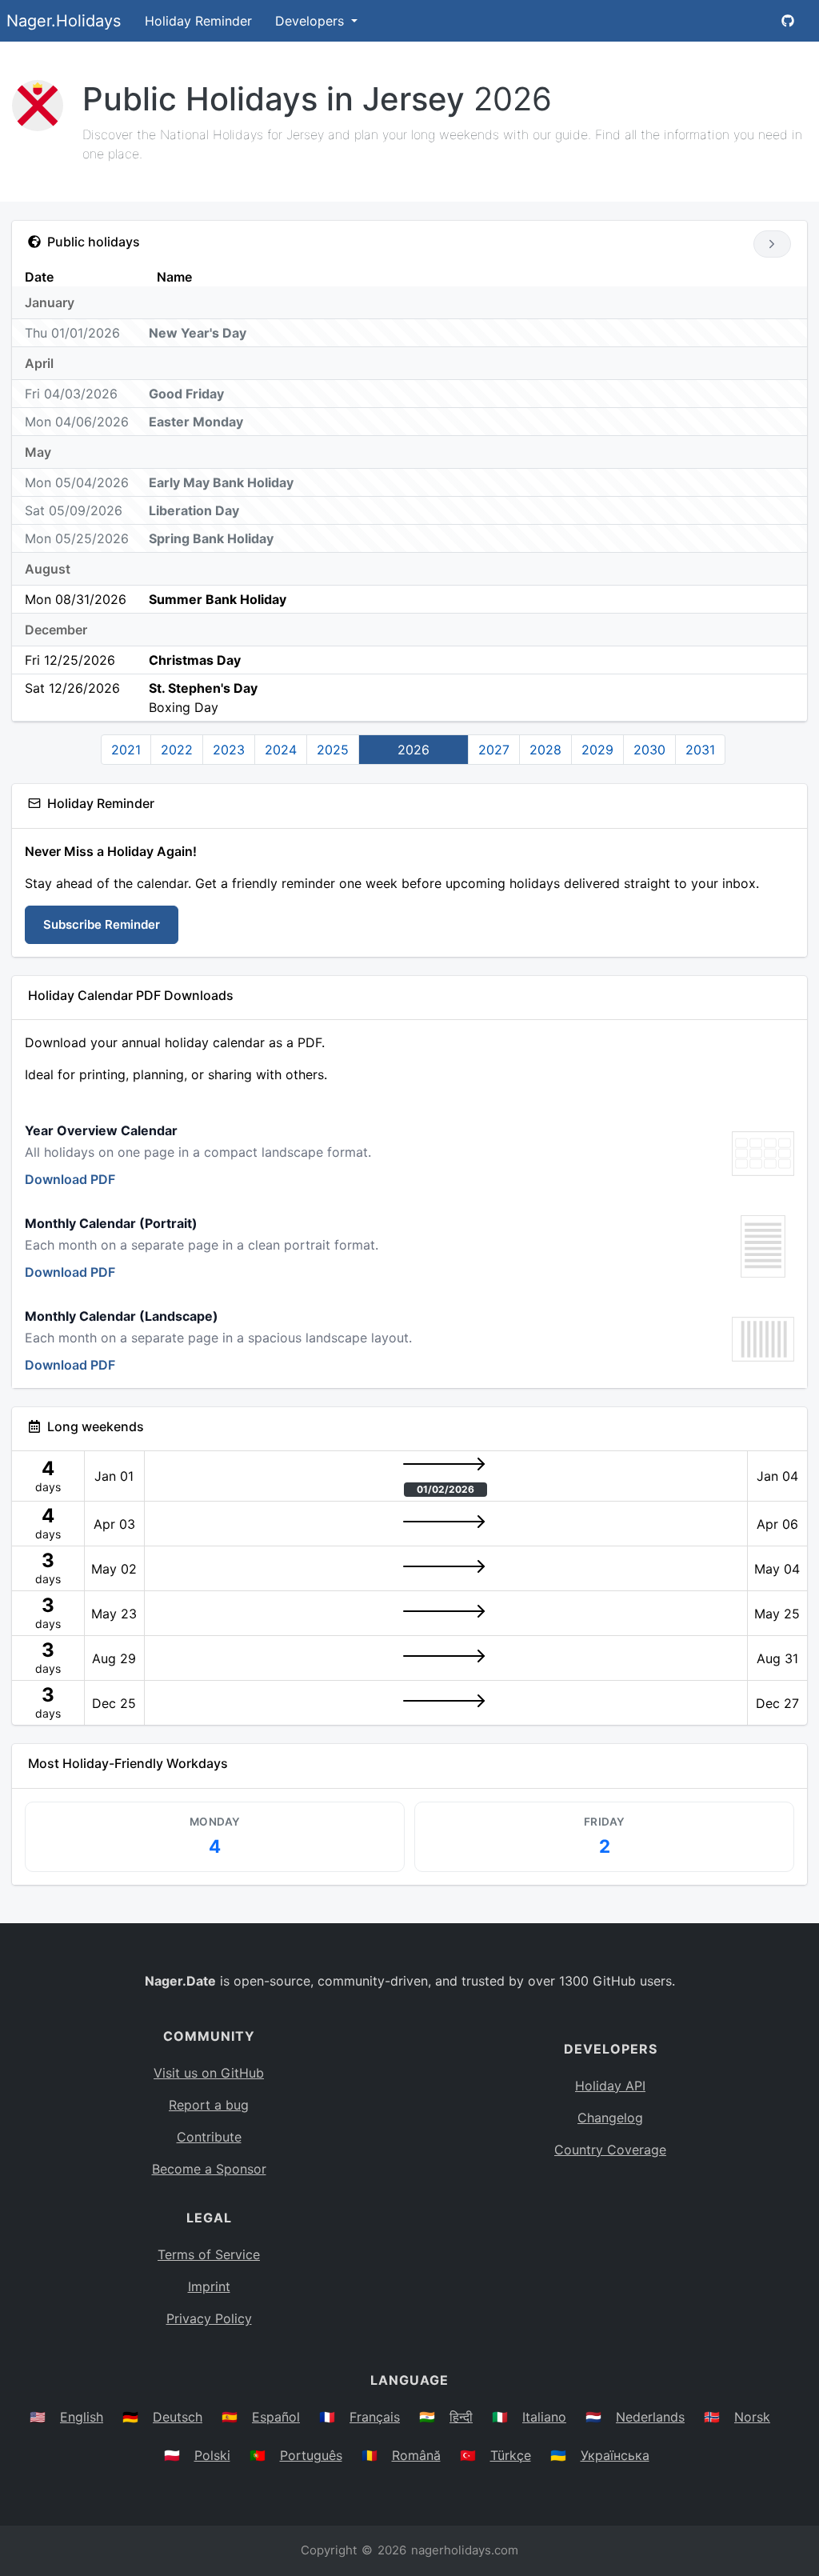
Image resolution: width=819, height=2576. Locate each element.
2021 (126, 750)
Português (311, 2455)
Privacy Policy (209, 2318)
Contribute (209, 2137)
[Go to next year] (772, 244)
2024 (281, 750)
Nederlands (650, 2417)
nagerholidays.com (465, 2550)
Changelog (610, 2118)
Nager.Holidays (64, 21)
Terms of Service (209, 2254)
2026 (413, 750)
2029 (597, 750)
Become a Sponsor (209, 2169)
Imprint (209, 2286)
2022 (177, 750)
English (82, 2417)
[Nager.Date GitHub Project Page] (788, 21)
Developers (312, 21)
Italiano (544, 2417)
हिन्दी (461, 2417)
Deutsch (178, 2417)
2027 (494, 750)
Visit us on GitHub (209, 2073)
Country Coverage (610, 2150)
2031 (700, 750)
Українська (615, 2455)
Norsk (752, 2417)
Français (375, 2417)
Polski (212, 2455)
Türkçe (511, 2455)
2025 (333, 750)
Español (276, 2417)
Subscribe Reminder (102, 924)
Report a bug (209, 2105)
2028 (545, 750)
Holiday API (610, 2086)
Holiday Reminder (198, 21)
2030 (649, 750)
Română (416, 2455)
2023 (229, 750)
